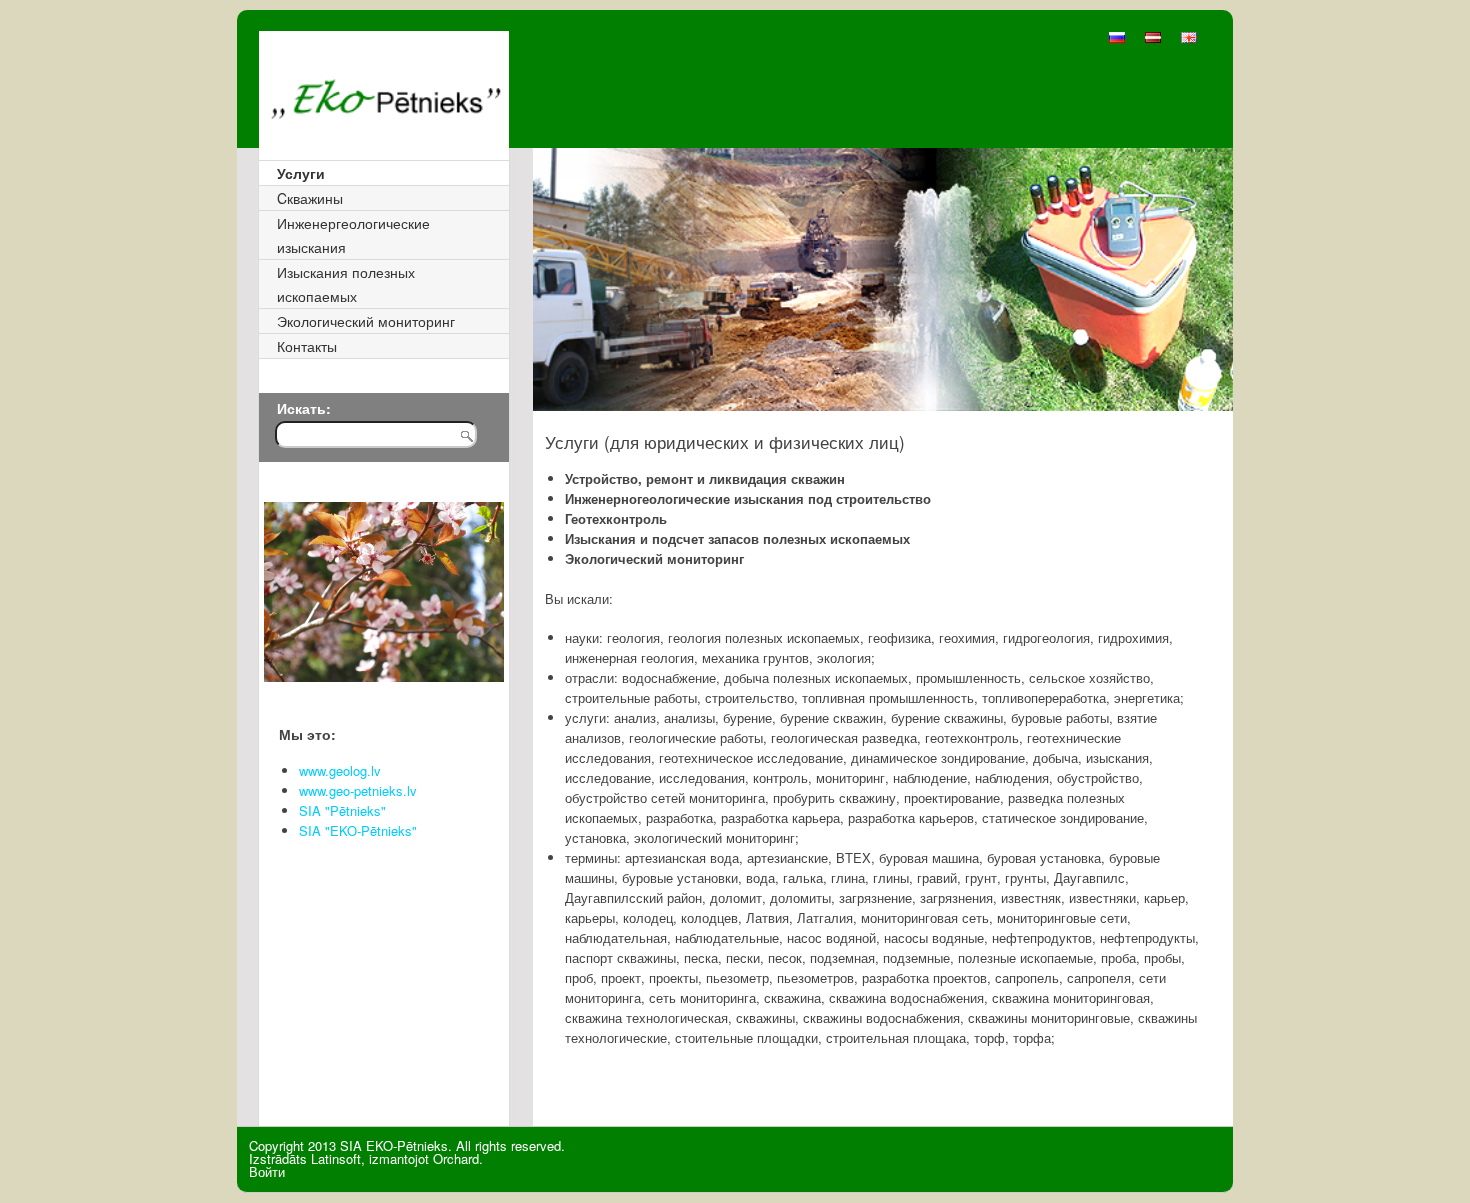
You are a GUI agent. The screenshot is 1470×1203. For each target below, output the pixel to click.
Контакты (307, 346)
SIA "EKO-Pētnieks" (358, 830)
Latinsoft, (338, 1158)
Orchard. (458, 1158)
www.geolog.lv (340, 770)
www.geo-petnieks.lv (358, 790)
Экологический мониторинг (366, 321)
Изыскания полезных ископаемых (346, 284)
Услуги (301, 173)
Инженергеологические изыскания (353, 235)
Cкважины (310, 198)
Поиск (476, 443)
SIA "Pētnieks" (342, 810)
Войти (267, 1171)
